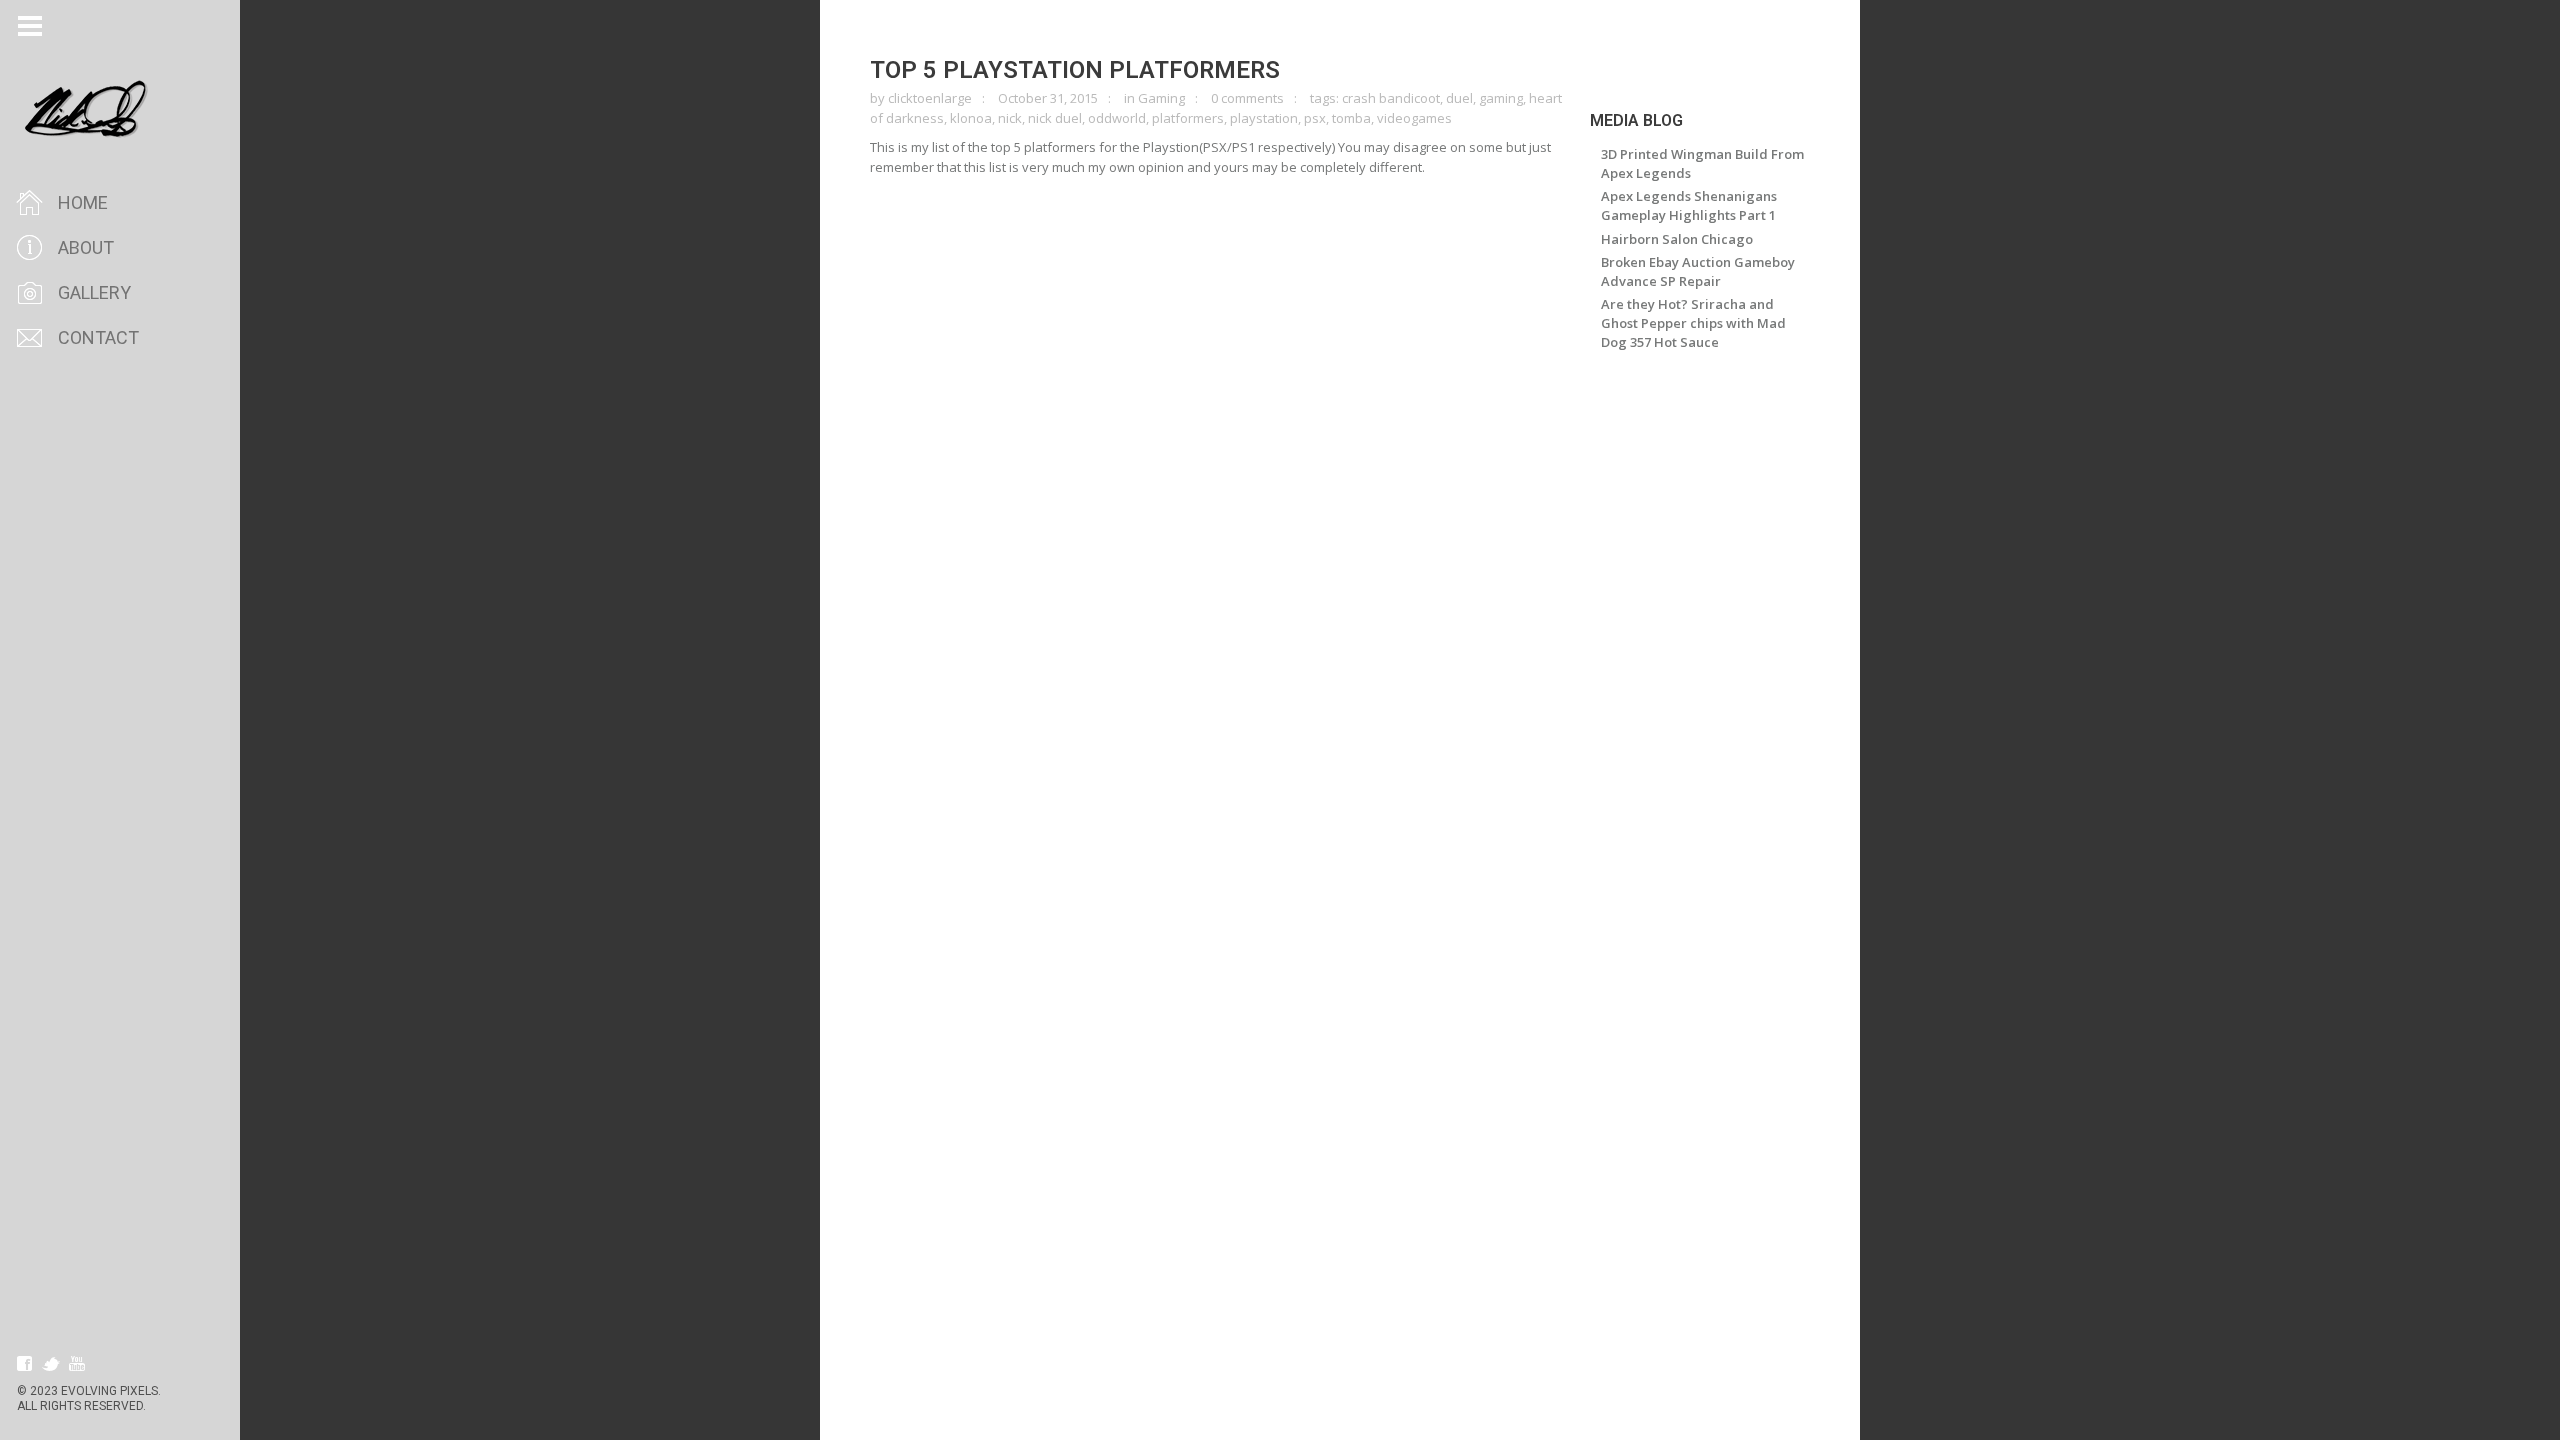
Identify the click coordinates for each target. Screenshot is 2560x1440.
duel (1459, 98)
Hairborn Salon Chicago (1677, 239)
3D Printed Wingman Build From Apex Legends (1702, 163)
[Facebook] (25, 1364)
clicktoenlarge (930, 98)
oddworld (1117, 118)
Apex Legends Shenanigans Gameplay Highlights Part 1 (1689, 205)
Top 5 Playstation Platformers (1075, 70)
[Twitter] (51, 1364)
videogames (1414, 118)
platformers (1188, 118)
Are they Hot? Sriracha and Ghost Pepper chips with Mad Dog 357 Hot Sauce (1693, 323)
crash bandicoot (1391, 98)
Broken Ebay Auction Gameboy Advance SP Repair (1698, 271)
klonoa (971, 118)
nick (1010, 118)
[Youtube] (77, 1364)
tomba (1351, 118)
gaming (1501, 98)
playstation (1264, 118)
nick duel (1055, 118)
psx (1315, 118)
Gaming (1161, 98)
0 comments (1247, 98)
